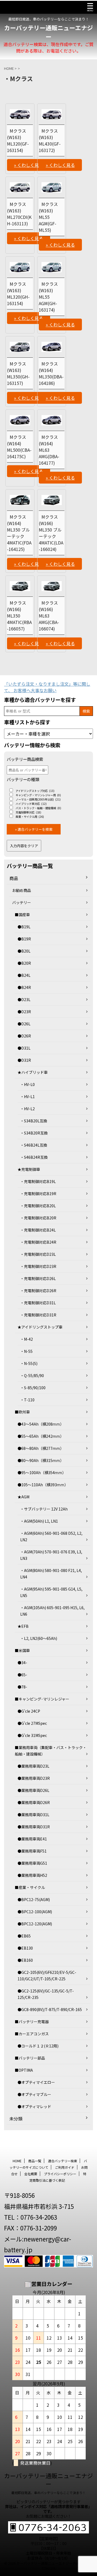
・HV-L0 (27, 1084)
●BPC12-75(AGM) (34, 1899)
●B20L (24, 951)
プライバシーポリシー (60, 2174)
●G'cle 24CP (29, 1711)
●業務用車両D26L (33, 1790)
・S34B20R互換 (34, 1133)
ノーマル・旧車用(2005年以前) (38, 799)
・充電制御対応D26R (38, 1291)
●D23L (24, 999)
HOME (17, 2161)
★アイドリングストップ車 (40, 1327)
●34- (22, 1663)
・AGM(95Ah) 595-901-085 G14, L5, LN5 (51, 1592)
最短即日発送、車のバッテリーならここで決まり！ (48, 2493)
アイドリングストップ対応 (35, 791)
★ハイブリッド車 (33, 1072)
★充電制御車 (29, 1169)
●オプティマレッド (34, 2106)
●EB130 (25, 1948)
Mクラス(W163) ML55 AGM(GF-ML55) (48, 217)
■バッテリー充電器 (32, 2022)
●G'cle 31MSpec (32, 1735)
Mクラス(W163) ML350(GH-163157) (18, 373)
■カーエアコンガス (32, 2034)
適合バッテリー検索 (63, 2161)
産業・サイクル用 (30, 817)
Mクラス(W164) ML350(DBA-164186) (51, 373)
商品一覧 (35, 2161)
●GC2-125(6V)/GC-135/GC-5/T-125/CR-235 (46, 1994)
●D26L (24, 1024)
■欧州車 (22, 1412)
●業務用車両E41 (32, 1839)
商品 (14, 878)
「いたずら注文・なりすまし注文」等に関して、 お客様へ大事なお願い (47, 687)
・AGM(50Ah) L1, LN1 (39, 1521)
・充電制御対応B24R (38, 1242)
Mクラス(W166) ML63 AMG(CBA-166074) (49, 616)
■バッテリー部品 (30, 2058)
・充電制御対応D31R (38, 1315)
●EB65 (24, 1936)
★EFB (23, 1626)
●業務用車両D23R (34, 1778)
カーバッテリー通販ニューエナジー (48, 32)
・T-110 (27, 1400)
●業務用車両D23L (33, 1766)
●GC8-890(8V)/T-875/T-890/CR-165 (50, 2009)
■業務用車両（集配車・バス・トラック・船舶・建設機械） (51, 1751)
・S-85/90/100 (33, 1388)
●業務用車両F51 (32, 1851)
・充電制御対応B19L (38, 1181)
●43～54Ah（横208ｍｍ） (41, 1424)
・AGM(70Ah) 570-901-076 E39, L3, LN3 (51, 1555)
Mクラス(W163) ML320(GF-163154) (18, 140)
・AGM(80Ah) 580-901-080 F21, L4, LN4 (51, 1574)
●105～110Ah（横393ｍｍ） (43, 1485)
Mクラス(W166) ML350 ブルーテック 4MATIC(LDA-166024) (51, 533)
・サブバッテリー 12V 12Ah (44, 1509)
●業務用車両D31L (33, 1815)
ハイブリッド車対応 (31, 804)
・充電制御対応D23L (38, 1254)
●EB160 (25, 1960)
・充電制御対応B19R (38, 1194)
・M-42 (27, 1339)
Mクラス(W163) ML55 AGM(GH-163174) (48, 297)
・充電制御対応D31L (38, 1303)
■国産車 (22, 915)
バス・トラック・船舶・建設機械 (38, 808)
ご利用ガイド (65, 2167)
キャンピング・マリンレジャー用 (38, 795)
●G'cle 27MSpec (32, 1723)
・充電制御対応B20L (38, 1206)
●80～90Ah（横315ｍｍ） (41, 1460)
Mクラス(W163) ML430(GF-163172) (50, 140)
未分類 (16, 2119)
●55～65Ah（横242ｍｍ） (41, 1436)
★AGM (23, 1497)
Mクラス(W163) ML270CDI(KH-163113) (19, 214)
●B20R (24, 963)
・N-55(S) (29, 1363)
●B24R (24, 987)
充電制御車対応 (28, 812)
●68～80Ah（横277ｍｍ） (41, 1448)
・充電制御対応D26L (38, 1278)
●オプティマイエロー (36, 2082)
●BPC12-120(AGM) (35, 1924)
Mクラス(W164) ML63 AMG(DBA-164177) (49, 450)
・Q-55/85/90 (32, 1375)
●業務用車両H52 (32, 1875)
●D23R (24, 1012)
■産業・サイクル (30, 1887)
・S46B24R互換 (34, 1157)
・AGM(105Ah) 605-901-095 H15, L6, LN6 (52, 1611)
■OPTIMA (24, 2070)
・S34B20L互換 (34, 1121)
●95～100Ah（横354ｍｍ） (42, 1473)
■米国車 (22, 1650)
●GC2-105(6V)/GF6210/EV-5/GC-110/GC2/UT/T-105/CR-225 (47, 1975)
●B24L (24, 975)
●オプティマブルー (34, 2094)
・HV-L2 (27, 1109)
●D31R (24, 1060)
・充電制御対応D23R (38, 1266)
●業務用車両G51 (32, 1863)
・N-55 (26, 1351)
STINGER (49, 2568)
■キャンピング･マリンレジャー (42, 1699)
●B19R (24, 939)
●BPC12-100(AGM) (35, 1912)
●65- (22, 1675)
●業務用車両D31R (34, 1827)
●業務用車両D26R (34, 1802)
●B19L (24, 927)
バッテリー (22, 902)
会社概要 (31, 2174)
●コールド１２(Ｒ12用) (38, 2046)
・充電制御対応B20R (38, 1218)
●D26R (24, 1036)
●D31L (24, 1048)
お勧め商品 (22, 890)
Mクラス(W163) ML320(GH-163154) (18, 294)
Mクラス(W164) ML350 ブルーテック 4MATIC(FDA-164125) (19, 533)
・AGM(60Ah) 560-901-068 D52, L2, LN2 (51, 1536)
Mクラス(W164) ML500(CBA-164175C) (19, 447)
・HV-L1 (27, 1096)
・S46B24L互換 (34, 1145)
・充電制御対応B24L (38, 1230)
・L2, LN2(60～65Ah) (39, 1638)
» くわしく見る (29, 165)
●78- (22, 1687)
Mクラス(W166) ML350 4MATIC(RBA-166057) (19, 616)
